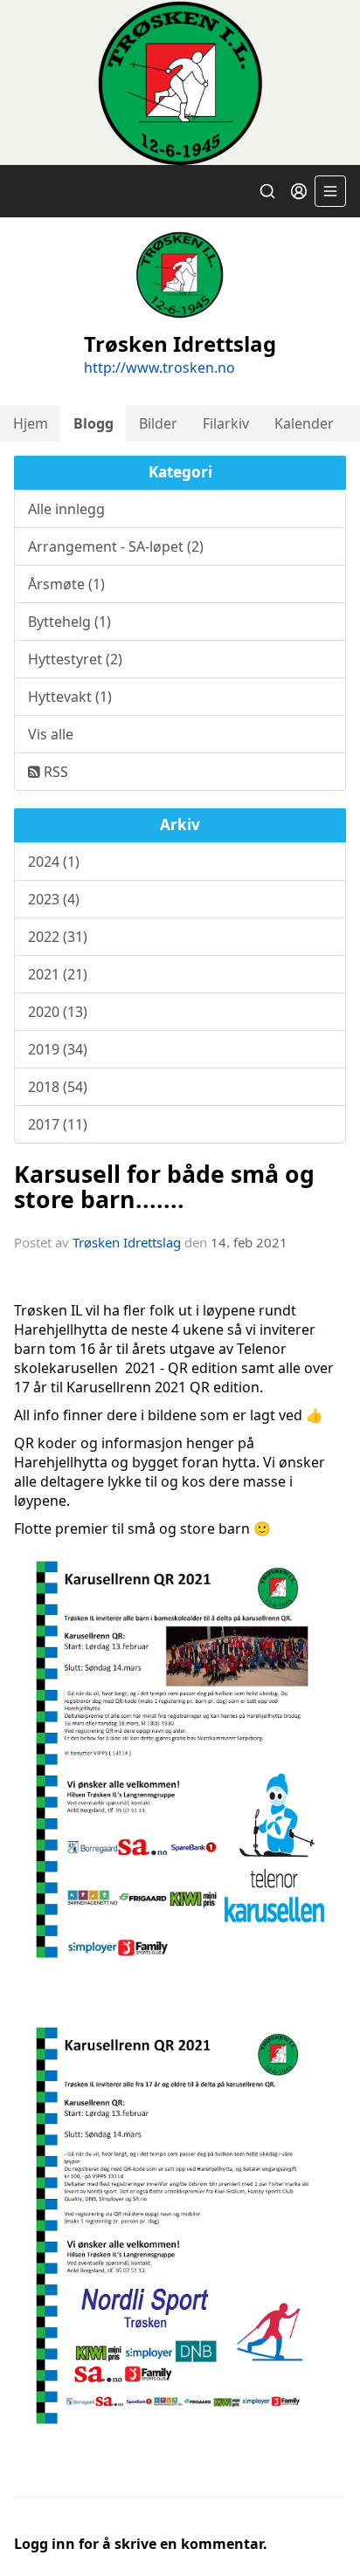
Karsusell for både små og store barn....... (164, 1186)
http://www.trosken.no (159, 368)
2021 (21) (58, 974)
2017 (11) (58, 1124)
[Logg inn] (299, 191)
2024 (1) (54, 862)
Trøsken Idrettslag (127, 1242)
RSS (54, 772)
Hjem (31, 423)
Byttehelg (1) (69, 622)
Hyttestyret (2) (75, 659)
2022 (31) (58, 937)
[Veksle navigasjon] (330, 191)
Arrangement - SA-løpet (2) (116, 546)
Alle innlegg (66, 509)
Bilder (158, 423)
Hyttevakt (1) (70, 697)
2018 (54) (58, 1087)
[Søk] (267, 191)
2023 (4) (54, 899)
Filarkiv (226, 423)
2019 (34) (58, 1049)
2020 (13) (58, 1012)
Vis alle (51, 734)
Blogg (93, 423)
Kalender (304, 423)
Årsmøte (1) (66, 584)
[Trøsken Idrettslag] (180, 82)
